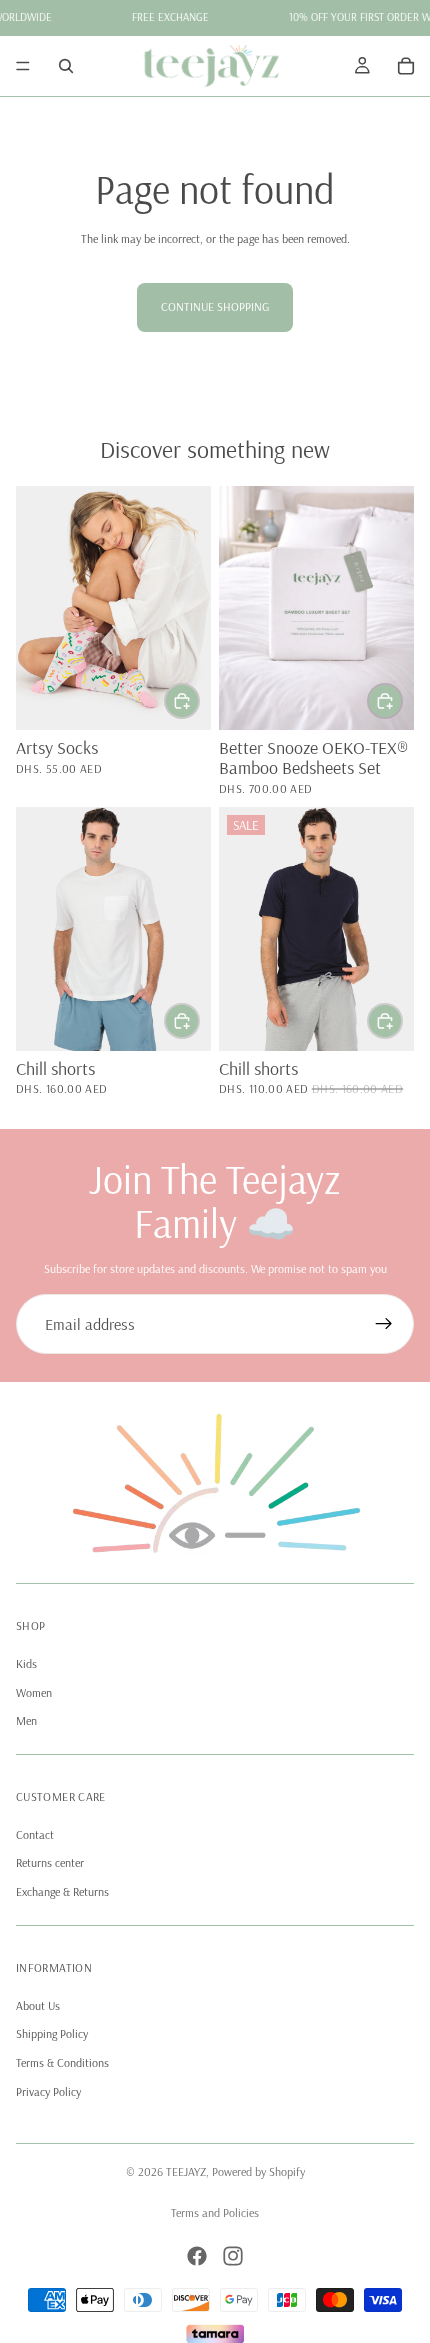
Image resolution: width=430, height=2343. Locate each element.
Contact (35, 1834)
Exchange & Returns (62, 1892)
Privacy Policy (48, 2091)
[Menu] (23, 66)
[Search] (66, 66)
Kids (26, 1663)
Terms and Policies (215, 2212)
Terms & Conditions (62, 2063)
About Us (38, 2005)
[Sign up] (384, 1324)
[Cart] (406, 66)
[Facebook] (197, 2256)
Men (26, 1721)
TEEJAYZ (186, 2171)
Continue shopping (215, 306)
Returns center (50, 1863)
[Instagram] (233, 2256)
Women (34, 1692)
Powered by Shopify (258, 2171)
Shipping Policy (52, 2034)
